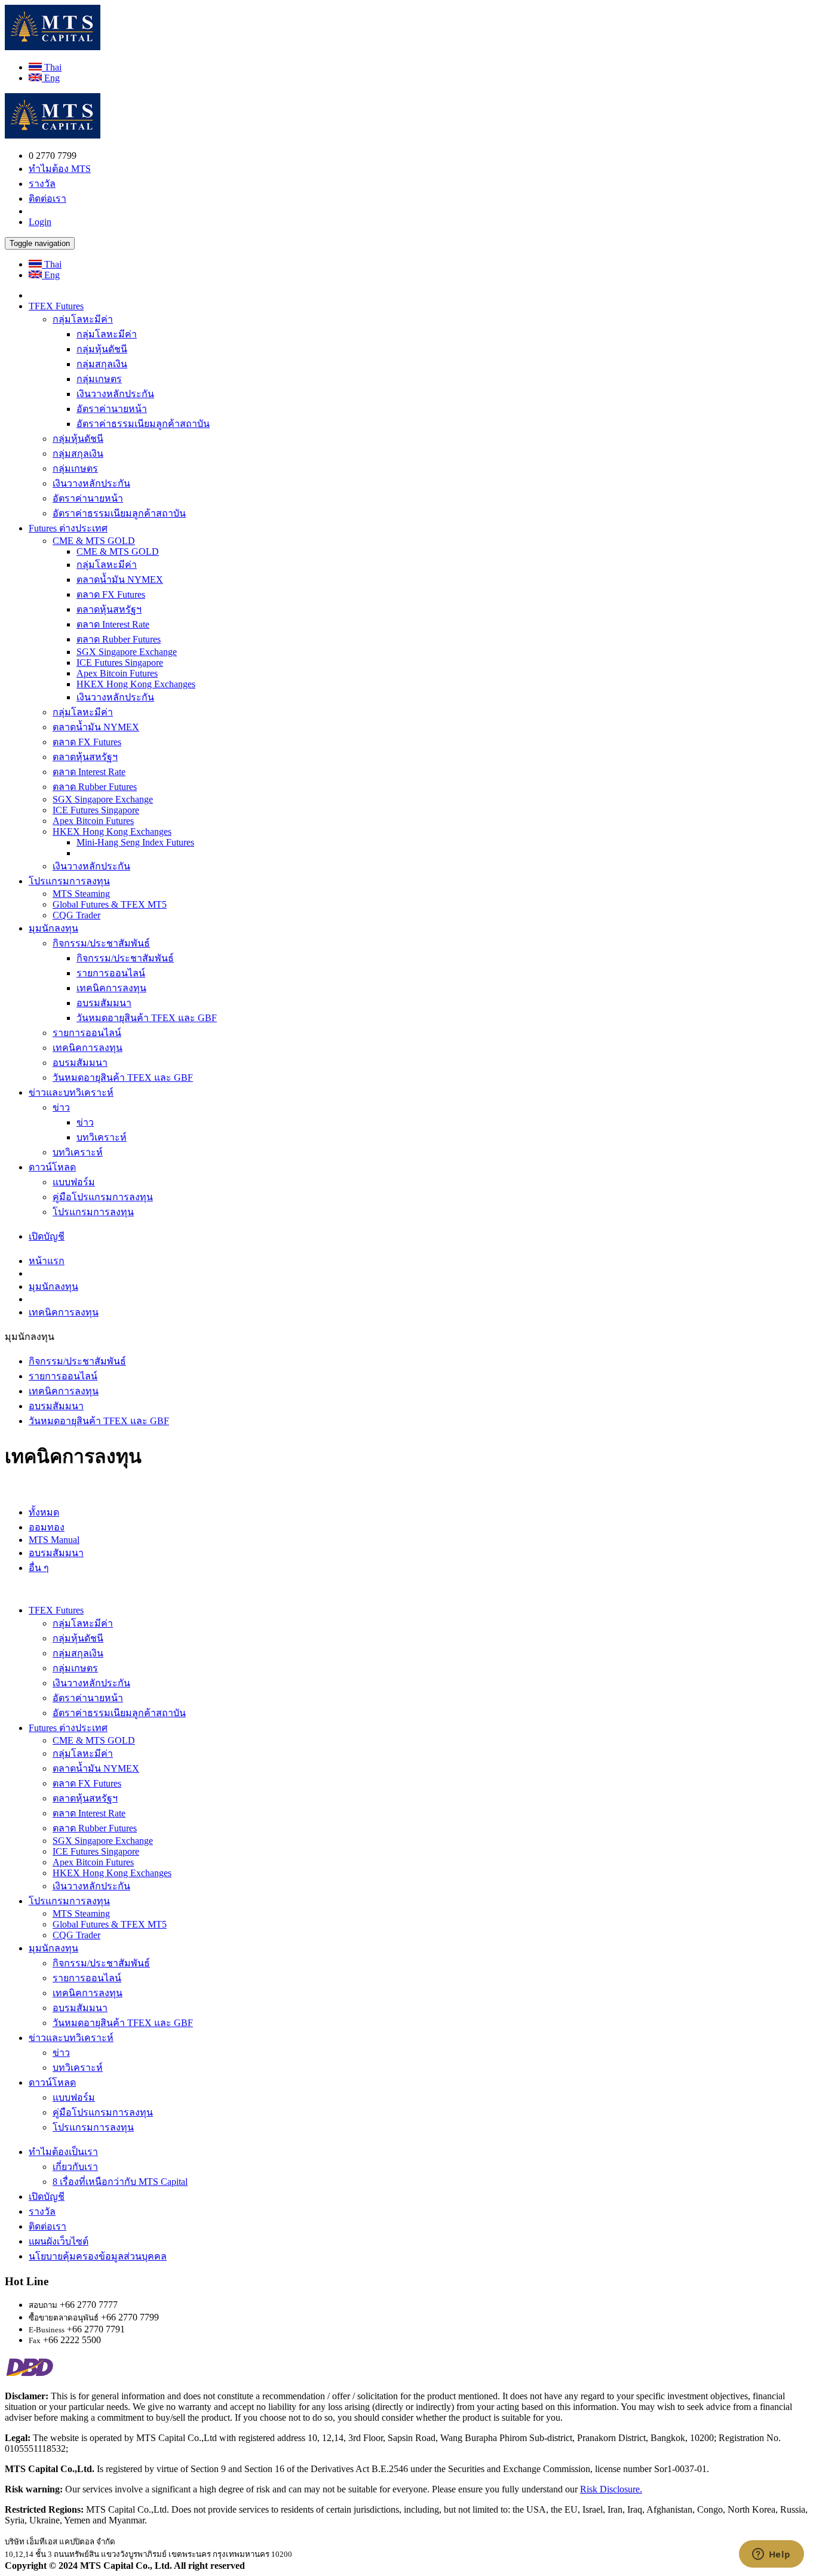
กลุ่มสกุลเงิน (102, 364)
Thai (52, 67)
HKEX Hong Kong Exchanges (136, 684)
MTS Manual (54, 1540)
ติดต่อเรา (47, 199)
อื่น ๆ (39, 1568)
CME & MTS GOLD (94, 541)
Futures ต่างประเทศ (68, 528)
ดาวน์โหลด (52, 1167)
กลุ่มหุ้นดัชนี (102, 349)
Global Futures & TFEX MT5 (110, 904)
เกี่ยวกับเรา (75, 2167)
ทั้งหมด (44, 1512)
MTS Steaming (81, 894)
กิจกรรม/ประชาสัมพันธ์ (101, 943)
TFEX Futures (56, 306)
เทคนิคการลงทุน (111, 988)
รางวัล (42, 184)
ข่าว (61, 1107)
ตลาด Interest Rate (113, 624)
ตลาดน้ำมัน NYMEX (120, 580)
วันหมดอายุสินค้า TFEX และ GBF (147, 1018)
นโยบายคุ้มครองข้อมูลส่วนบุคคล (98, 2256)
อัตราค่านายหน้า (112, 409)
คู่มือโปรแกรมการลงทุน (103, 1197)
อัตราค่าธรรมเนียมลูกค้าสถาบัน (143, 424)
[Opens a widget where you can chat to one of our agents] (771, 2555)
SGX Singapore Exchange (127, 652)
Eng (51, 78)
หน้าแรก (47, 1261)
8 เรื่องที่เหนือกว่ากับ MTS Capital (120, 2182)
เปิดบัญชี (47, 1236)
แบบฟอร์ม (74, 1182)
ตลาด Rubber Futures (119, 639)
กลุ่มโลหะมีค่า (83, 319)
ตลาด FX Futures (111, 594)
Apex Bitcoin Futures (117, 673)
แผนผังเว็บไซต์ (59, 2241)
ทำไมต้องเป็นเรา (63, 2152)
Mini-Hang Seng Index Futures (135, 842)
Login (40, 222)
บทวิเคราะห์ (102, 1137)
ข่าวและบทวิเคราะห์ (71, 1092)
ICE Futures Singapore (120, 663)
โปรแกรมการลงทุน (69, 881)
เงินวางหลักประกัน (115, 394)
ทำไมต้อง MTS (60, 169)
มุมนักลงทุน (53, 928)
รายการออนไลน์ (111, 973)
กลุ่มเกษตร (99, 379)
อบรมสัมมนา (104, 1003)
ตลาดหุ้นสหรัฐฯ (109, 609)
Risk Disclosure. (611, 2489)
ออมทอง (47, 1527)
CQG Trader (76, 915)
